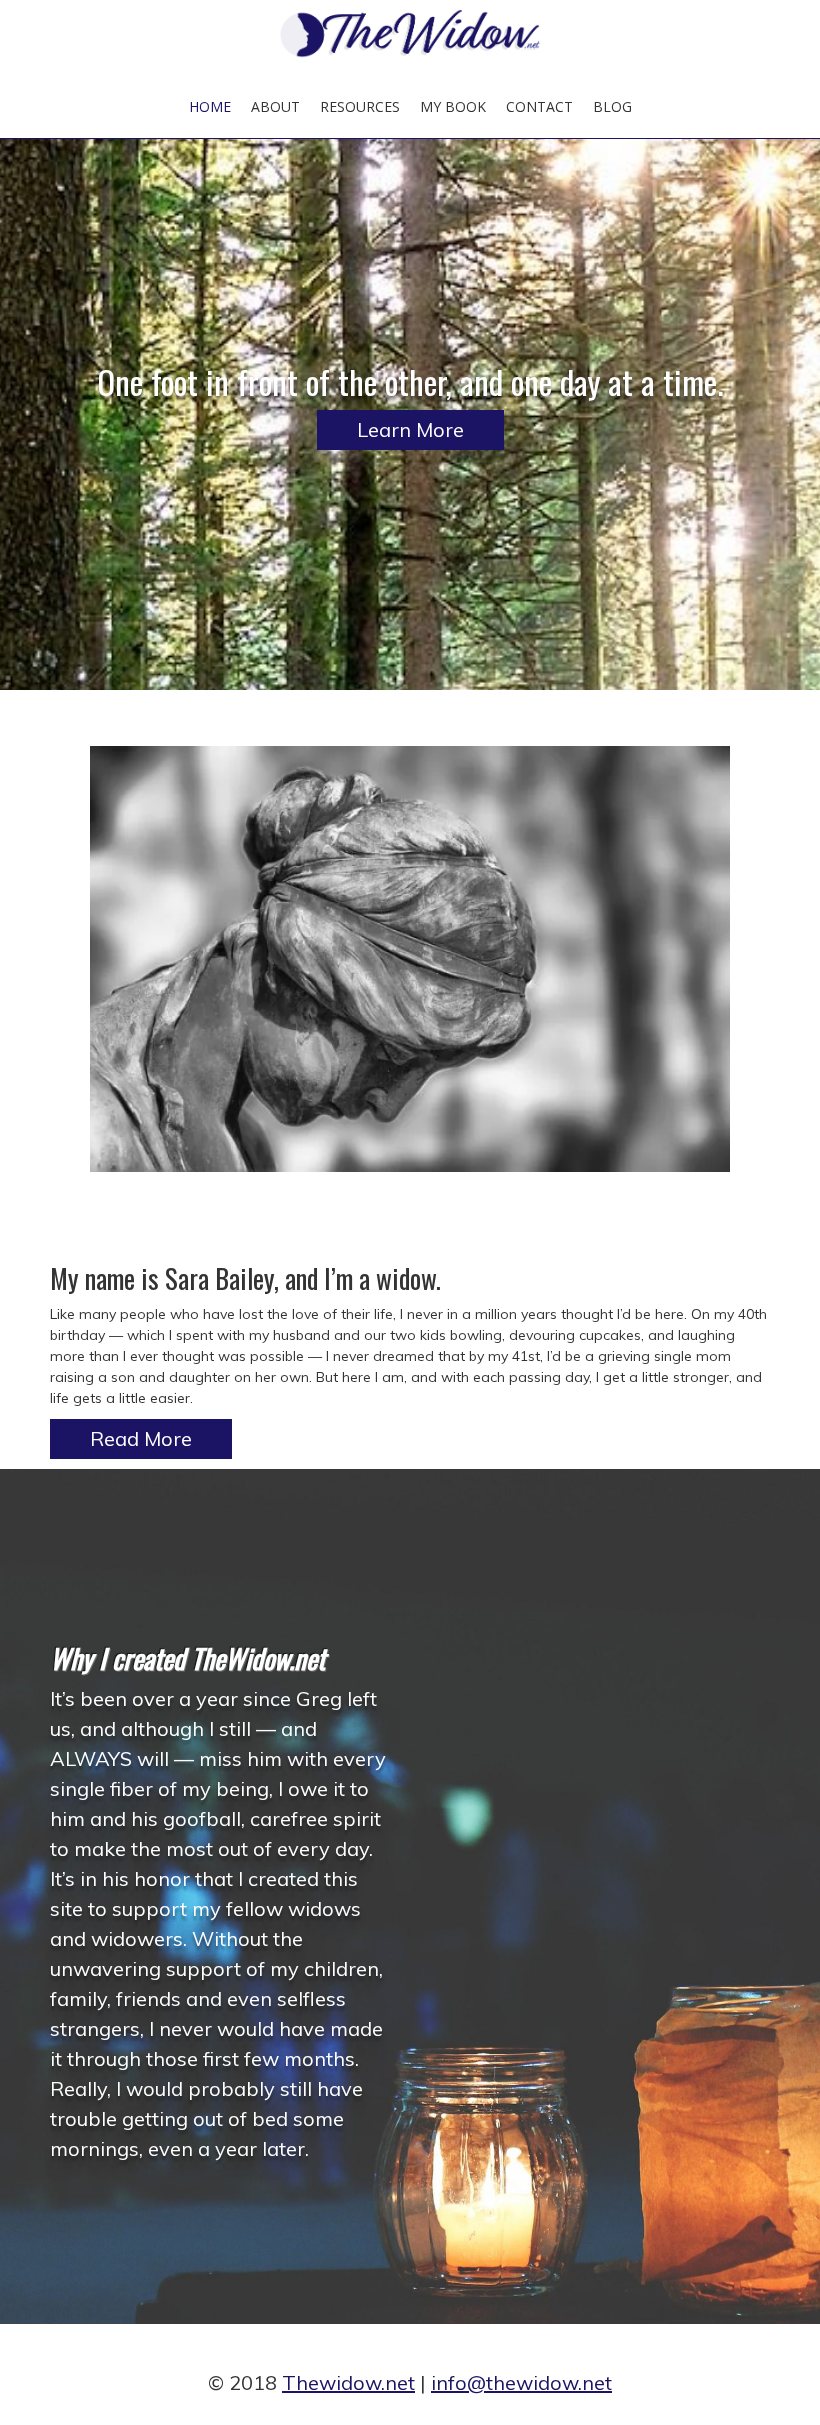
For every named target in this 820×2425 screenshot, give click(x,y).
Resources (360, 106)
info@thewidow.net (521, 2382)
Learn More (410, 429)
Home (210, 106)
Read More (141, 1438)
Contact (539, 106)
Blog (612, 106)
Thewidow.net (348, 2382)
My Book (453, 106)
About (275, 106)
